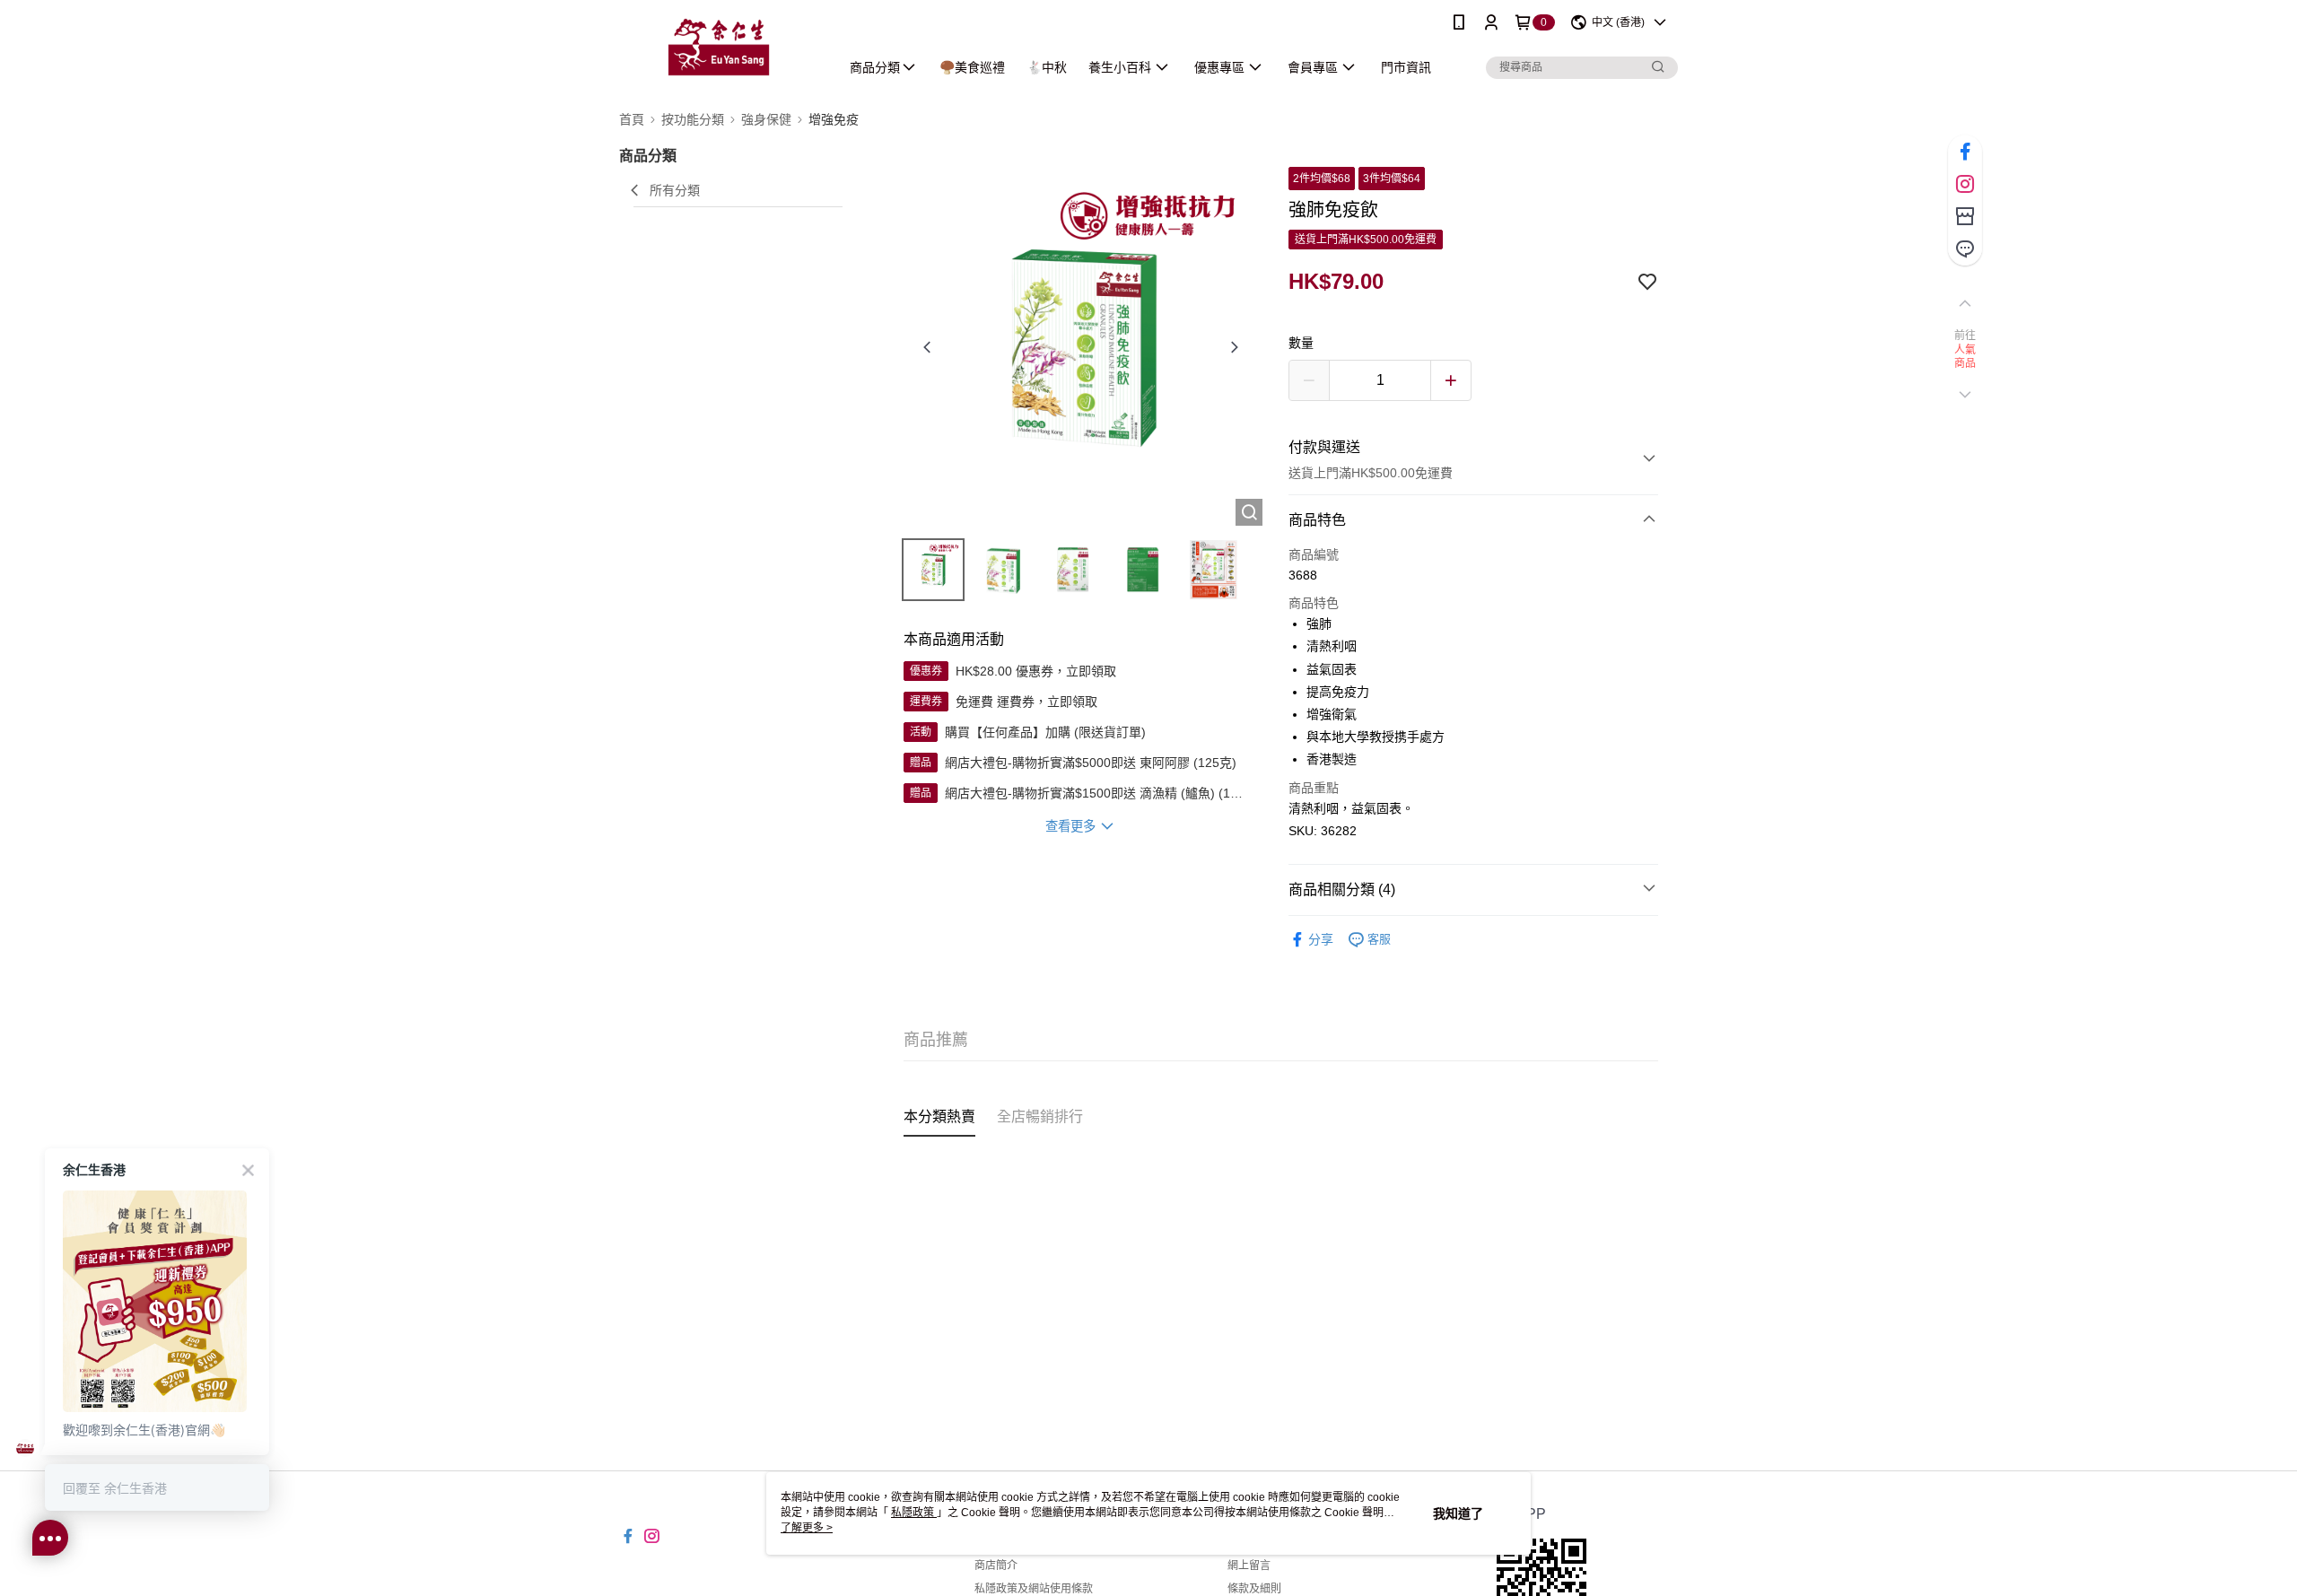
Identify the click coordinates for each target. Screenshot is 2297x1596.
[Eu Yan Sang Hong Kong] (719, 47)
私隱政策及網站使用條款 (1034, 1589)
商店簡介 (996, 1565)
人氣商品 (1965, 357)
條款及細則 (1254, 1589)
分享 (1321, 939)
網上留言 (1249, 1565)
